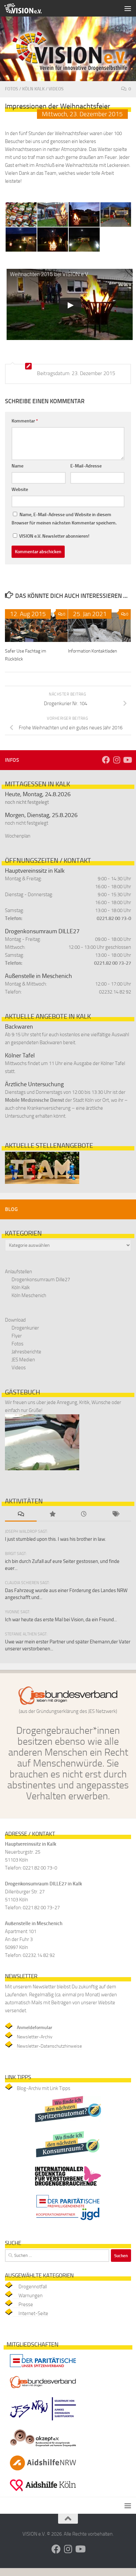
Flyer (17, 1336)
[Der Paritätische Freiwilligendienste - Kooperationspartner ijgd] (68, 2222)
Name (17, 466)
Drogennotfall (33, 2287)
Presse (26, 2305)
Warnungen (31, 2296)
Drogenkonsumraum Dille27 (41, 1280)
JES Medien (23, 1360)
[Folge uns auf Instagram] (117, 760)
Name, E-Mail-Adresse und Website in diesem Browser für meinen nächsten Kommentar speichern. (64, 519)
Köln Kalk (33, 89)
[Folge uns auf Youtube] (127, 760)
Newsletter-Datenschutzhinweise (49, 2046)
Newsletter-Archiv (35, 2037)
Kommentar (25, 421)
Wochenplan (18, 836)
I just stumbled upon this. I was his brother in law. (55, 1539)
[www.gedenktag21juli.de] (68, 2187)
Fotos (12, 89)
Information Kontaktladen (92, 651)
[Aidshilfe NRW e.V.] (43, 2472)
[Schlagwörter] (116, 1514)
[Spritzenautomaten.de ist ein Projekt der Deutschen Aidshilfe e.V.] (68, 2124)
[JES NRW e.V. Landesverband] (43, 2422)
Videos (56, 89)
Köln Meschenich (29, 1295)
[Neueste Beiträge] (84, 1514)
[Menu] (128, 8)
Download (15, 1320)
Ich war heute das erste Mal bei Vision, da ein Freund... (61, 1620)
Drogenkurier (25, 1328)
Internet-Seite (33, 2313)
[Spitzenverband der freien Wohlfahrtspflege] (43, 2369)
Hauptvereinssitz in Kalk (35, 871)
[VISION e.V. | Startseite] (29, 8)
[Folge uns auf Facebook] (106, 760)
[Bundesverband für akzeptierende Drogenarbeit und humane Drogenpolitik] (43, 2448)
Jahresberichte (26, 1352)
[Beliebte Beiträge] (52, 1514)
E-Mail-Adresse (86, 466)
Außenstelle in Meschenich (38, 976)
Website (20, 489)
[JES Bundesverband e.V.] (43, 2390)
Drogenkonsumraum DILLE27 (42, 931)
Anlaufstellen (18, 1272)
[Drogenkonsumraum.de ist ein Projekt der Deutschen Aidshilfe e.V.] (68, 2159)
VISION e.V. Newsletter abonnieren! (54, 536)
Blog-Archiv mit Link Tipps (44, 2088)
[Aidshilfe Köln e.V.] (43, 2493)
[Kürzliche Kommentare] (21, 1514)
